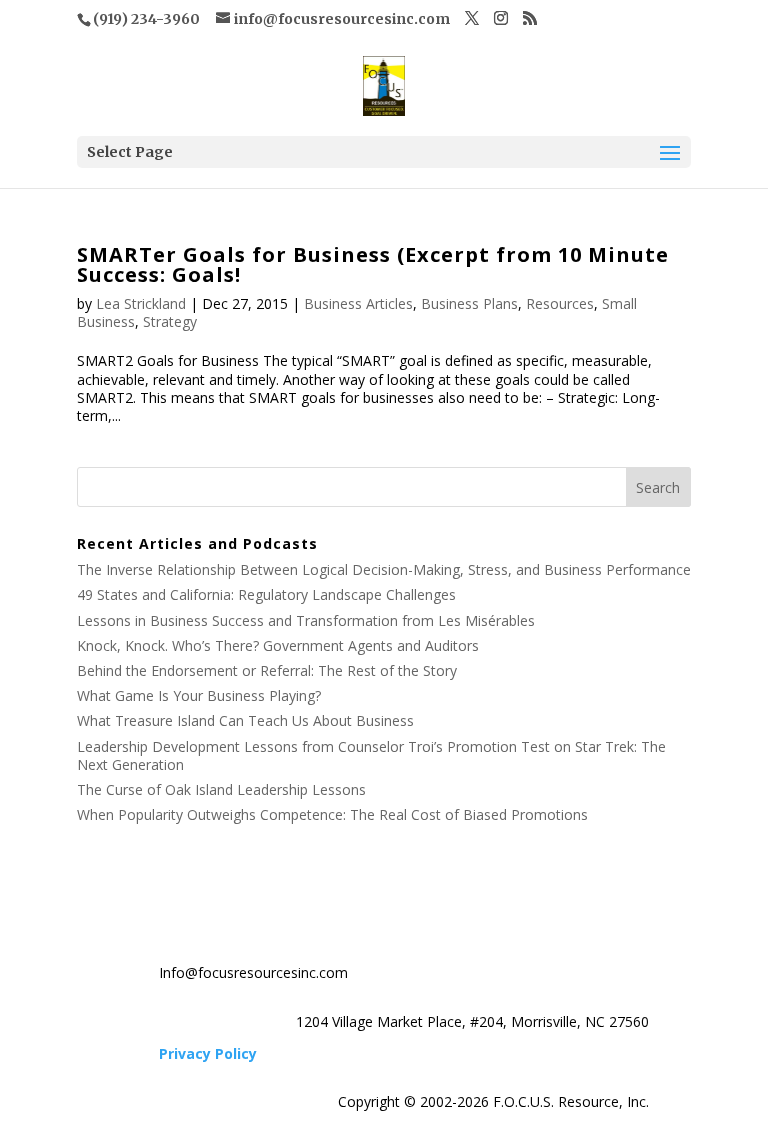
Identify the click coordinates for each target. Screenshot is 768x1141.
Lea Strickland (141, 303)
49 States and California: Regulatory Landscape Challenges (266, 594)
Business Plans (469, 303)
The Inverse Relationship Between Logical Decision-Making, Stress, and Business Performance (384, 569)
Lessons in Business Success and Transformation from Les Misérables (306, 620)
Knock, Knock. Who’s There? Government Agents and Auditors (278, 645)
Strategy (170, 321)
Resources (560, 303)
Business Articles (358, 303)
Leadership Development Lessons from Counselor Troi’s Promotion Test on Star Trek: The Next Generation (371, 755)
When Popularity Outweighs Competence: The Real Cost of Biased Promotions (332, 814)
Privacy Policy (208, 1053)
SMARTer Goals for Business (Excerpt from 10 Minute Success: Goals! (373, 264)
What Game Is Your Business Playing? (199, 695)
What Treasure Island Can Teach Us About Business (245, 720)
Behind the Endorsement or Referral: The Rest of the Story (267, 670)
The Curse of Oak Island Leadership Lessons (221, 789)
